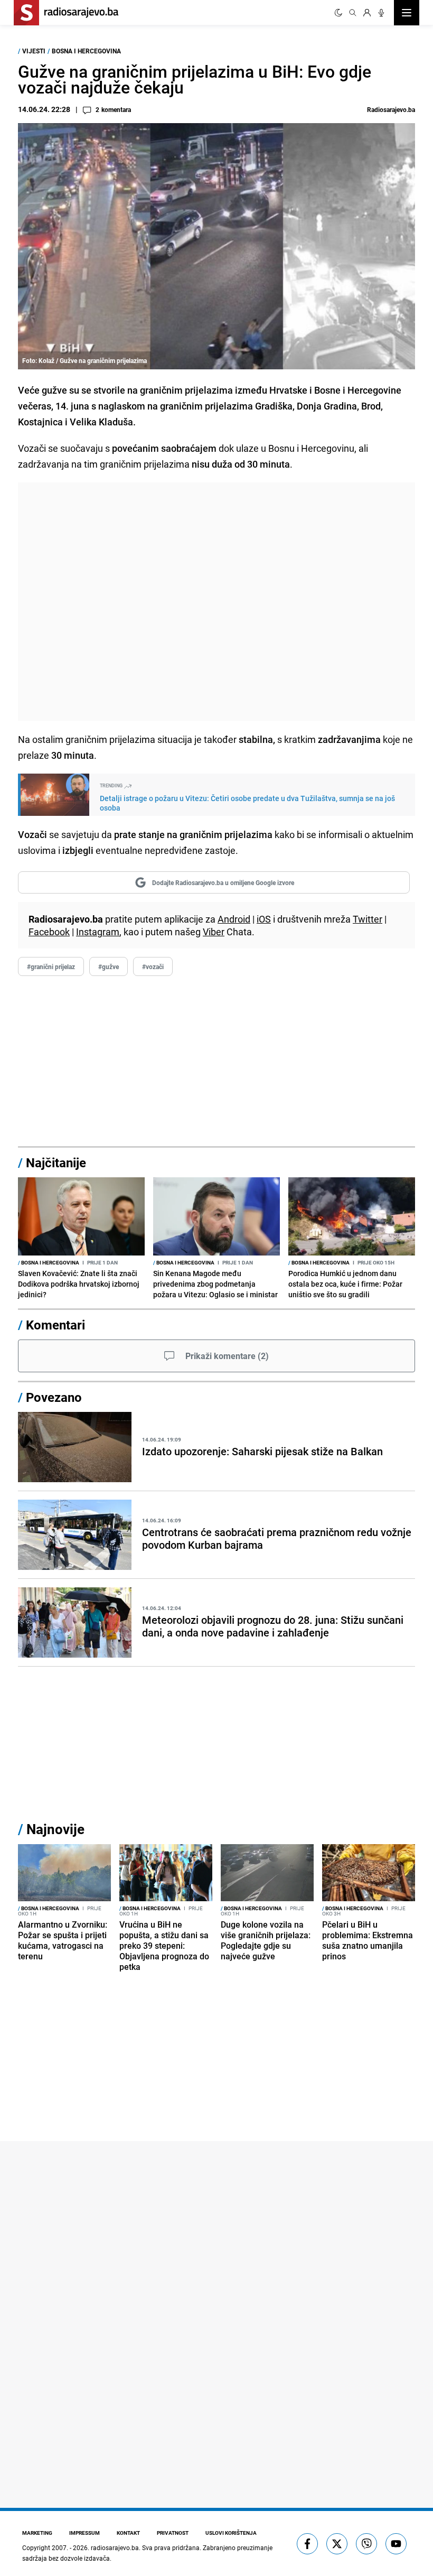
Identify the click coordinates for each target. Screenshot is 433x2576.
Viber (214, 932)
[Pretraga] (353, 13)
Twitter (368, 919)
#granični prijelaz (51, 966)
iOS (264, 919)
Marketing (37, 2533)
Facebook (49, 932)
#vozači (153, 966)
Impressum (84, 2533)
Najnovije (55, 1829)
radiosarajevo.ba (115, 2547)
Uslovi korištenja (231, 2533)
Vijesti (34, 51)
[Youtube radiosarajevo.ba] (396, 2544)
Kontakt (128, 2533)
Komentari (55, 1325)
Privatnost (173, 2533)
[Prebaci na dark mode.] (338, 13)
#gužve (109, 966)
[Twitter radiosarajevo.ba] (337, 2544)
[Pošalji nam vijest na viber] (366, 2544)
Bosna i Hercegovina (86, 51)
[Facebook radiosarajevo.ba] (307, 2544)
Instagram (98, 932)
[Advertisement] (216, 602)
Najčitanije (56, 1163)
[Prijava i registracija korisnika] (367, 13)
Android (234, 919)
